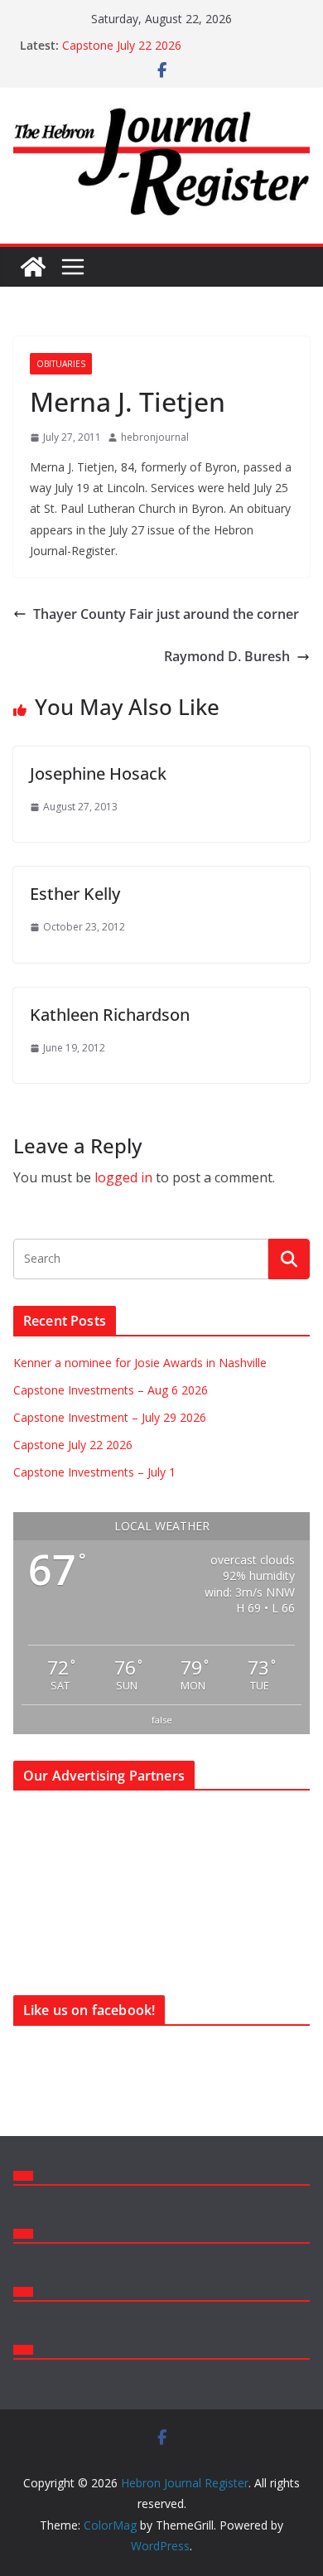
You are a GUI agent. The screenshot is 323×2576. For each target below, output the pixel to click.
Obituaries (61, 364)
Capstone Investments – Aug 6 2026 (111, 1390)
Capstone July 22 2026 (122, 45)
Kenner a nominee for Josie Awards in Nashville (140, 1363)
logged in (123, 1177)
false (162, 1720)
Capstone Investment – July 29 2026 (110, 1417)
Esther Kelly (75, 894)
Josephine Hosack (98, 773)
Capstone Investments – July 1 (94, 1472)
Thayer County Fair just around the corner (166, 614)
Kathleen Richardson (110, 1015)
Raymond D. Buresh (227, 656)
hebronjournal (155, 437)
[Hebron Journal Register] (33, 267)
